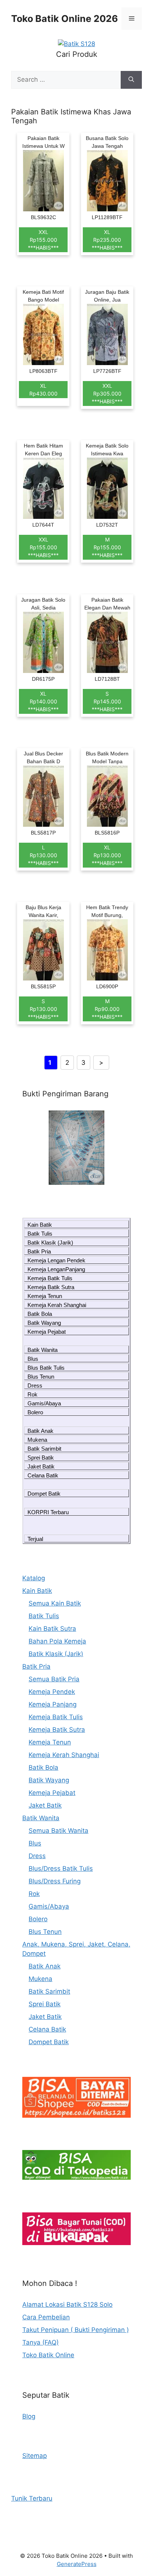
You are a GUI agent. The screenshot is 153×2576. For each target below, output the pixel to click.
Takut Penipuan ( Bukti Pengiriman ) (76, 2330)
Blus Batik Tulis (46, 1368)
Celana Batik (43, 1475)
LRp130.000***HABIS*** (43, 855)
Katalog (34, 1578)
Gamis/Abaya (44, 1403)
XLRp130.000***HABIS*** (107, 855)
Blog (29, 2416)
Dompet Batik (44, 1494)
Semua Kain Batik (55, 1603)
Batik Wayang (44, 1323)
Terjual (35, 1539)
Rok (32, 1394)
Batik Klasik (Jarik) (50, 1243)
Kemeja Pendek (52, 1692)
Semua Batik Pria (54, 1679)
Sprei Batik (41, 1458)
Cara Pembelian (46, 2317)
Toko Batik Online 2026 (65, 19)
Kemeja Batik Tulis (50, 1278)
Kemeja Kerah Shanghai (57, 1305)
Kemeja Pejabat (47, 1332)
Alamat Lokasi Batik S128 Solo (67, 2305)
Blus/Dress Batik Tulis (61, 1868)
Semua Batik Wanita (58, 1831)
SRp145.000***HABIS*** (107, 701)
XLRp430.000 (43, 390)
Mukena (37, 1440)
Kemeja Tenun (45, 1296)
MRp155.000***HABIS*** (107, 547)
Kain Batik (40, 1225)
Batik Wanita (43, 1350)
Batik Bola (40, 1314)
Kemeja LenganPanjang (56, 1269)
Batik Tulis (40, 1234)
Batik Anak (40, 1431)
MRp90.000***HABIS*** (107, 1009)
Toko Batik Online (48, 2355)
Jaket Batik (41, 1466)
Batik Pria (39, 1251)
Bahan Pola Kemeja (57, 1641)
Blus (33, 1359)
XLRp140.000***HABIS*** (43, 701)
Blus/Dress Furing (55, 1881)
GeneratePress (77, 2564)
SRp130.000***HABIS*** (43, 1009)
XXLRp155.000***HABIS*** (43, 240)
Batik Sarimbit (44, 1449)
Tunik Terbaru (32, 2498)
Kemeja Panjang (53, 1704)
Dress (35, 1385)
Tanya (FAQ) (40, 2342)
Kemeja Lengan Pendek (56, 1260)
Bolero (35, 1412)
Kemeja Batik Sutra (51, 1287)
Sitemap (35, 2456)
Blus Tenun (41, 1377)
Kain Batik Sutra (52, 1629)
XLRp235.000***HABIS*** (107, 240)
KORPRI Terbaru (48, 1512)
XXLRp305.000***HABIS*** (107, 393)
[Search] (131, 80)
